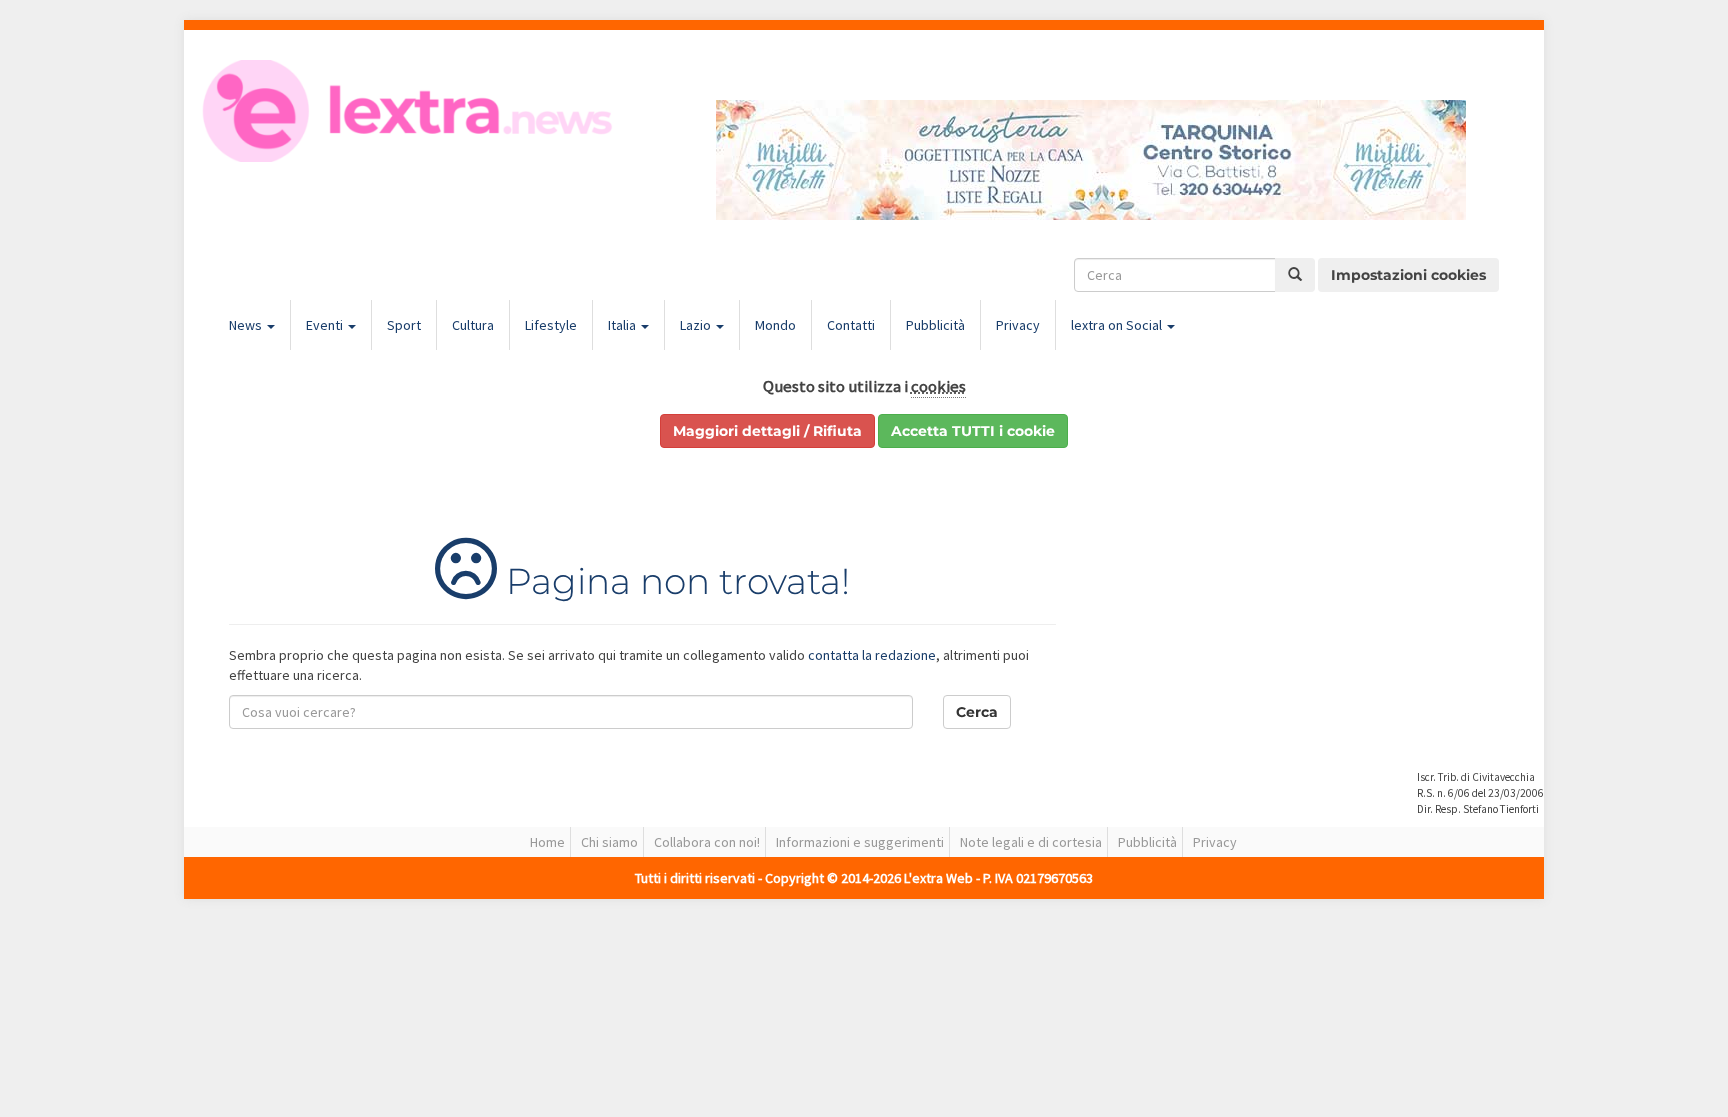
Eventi (326, 325)
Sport (404, 325)
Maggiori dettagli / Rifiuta (767, 431)
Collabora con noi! (707, 842)
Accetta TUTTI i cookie (973, 431)
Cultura (473, 325)
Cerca (977, 712)
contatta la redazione (872, 655)
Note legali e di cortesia (1031, 842)
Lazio (697, 325)
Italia (623, 325)
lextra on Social (1118, 325)
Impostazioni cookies (1408, 275)
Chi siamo (609, 842)
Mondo (775, 325)
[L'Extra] (410, 111)
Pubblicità (935, 325)
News (247, 325)
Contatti (851, 325)
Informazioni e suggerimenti (860, 842)
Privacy (1018, 325)
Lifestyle (551, 325)
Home (547, 842)
